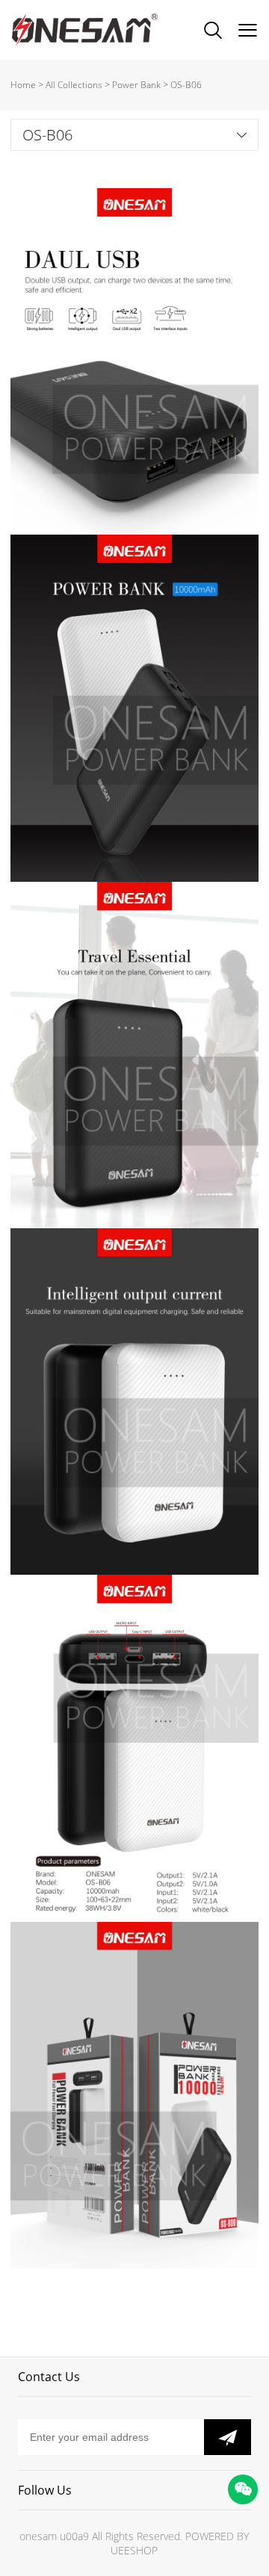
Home (23, 85)
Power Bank (136, 85)
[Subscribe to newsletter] (228, 2437)
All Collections (74, 85)
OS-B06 (186, 85)
